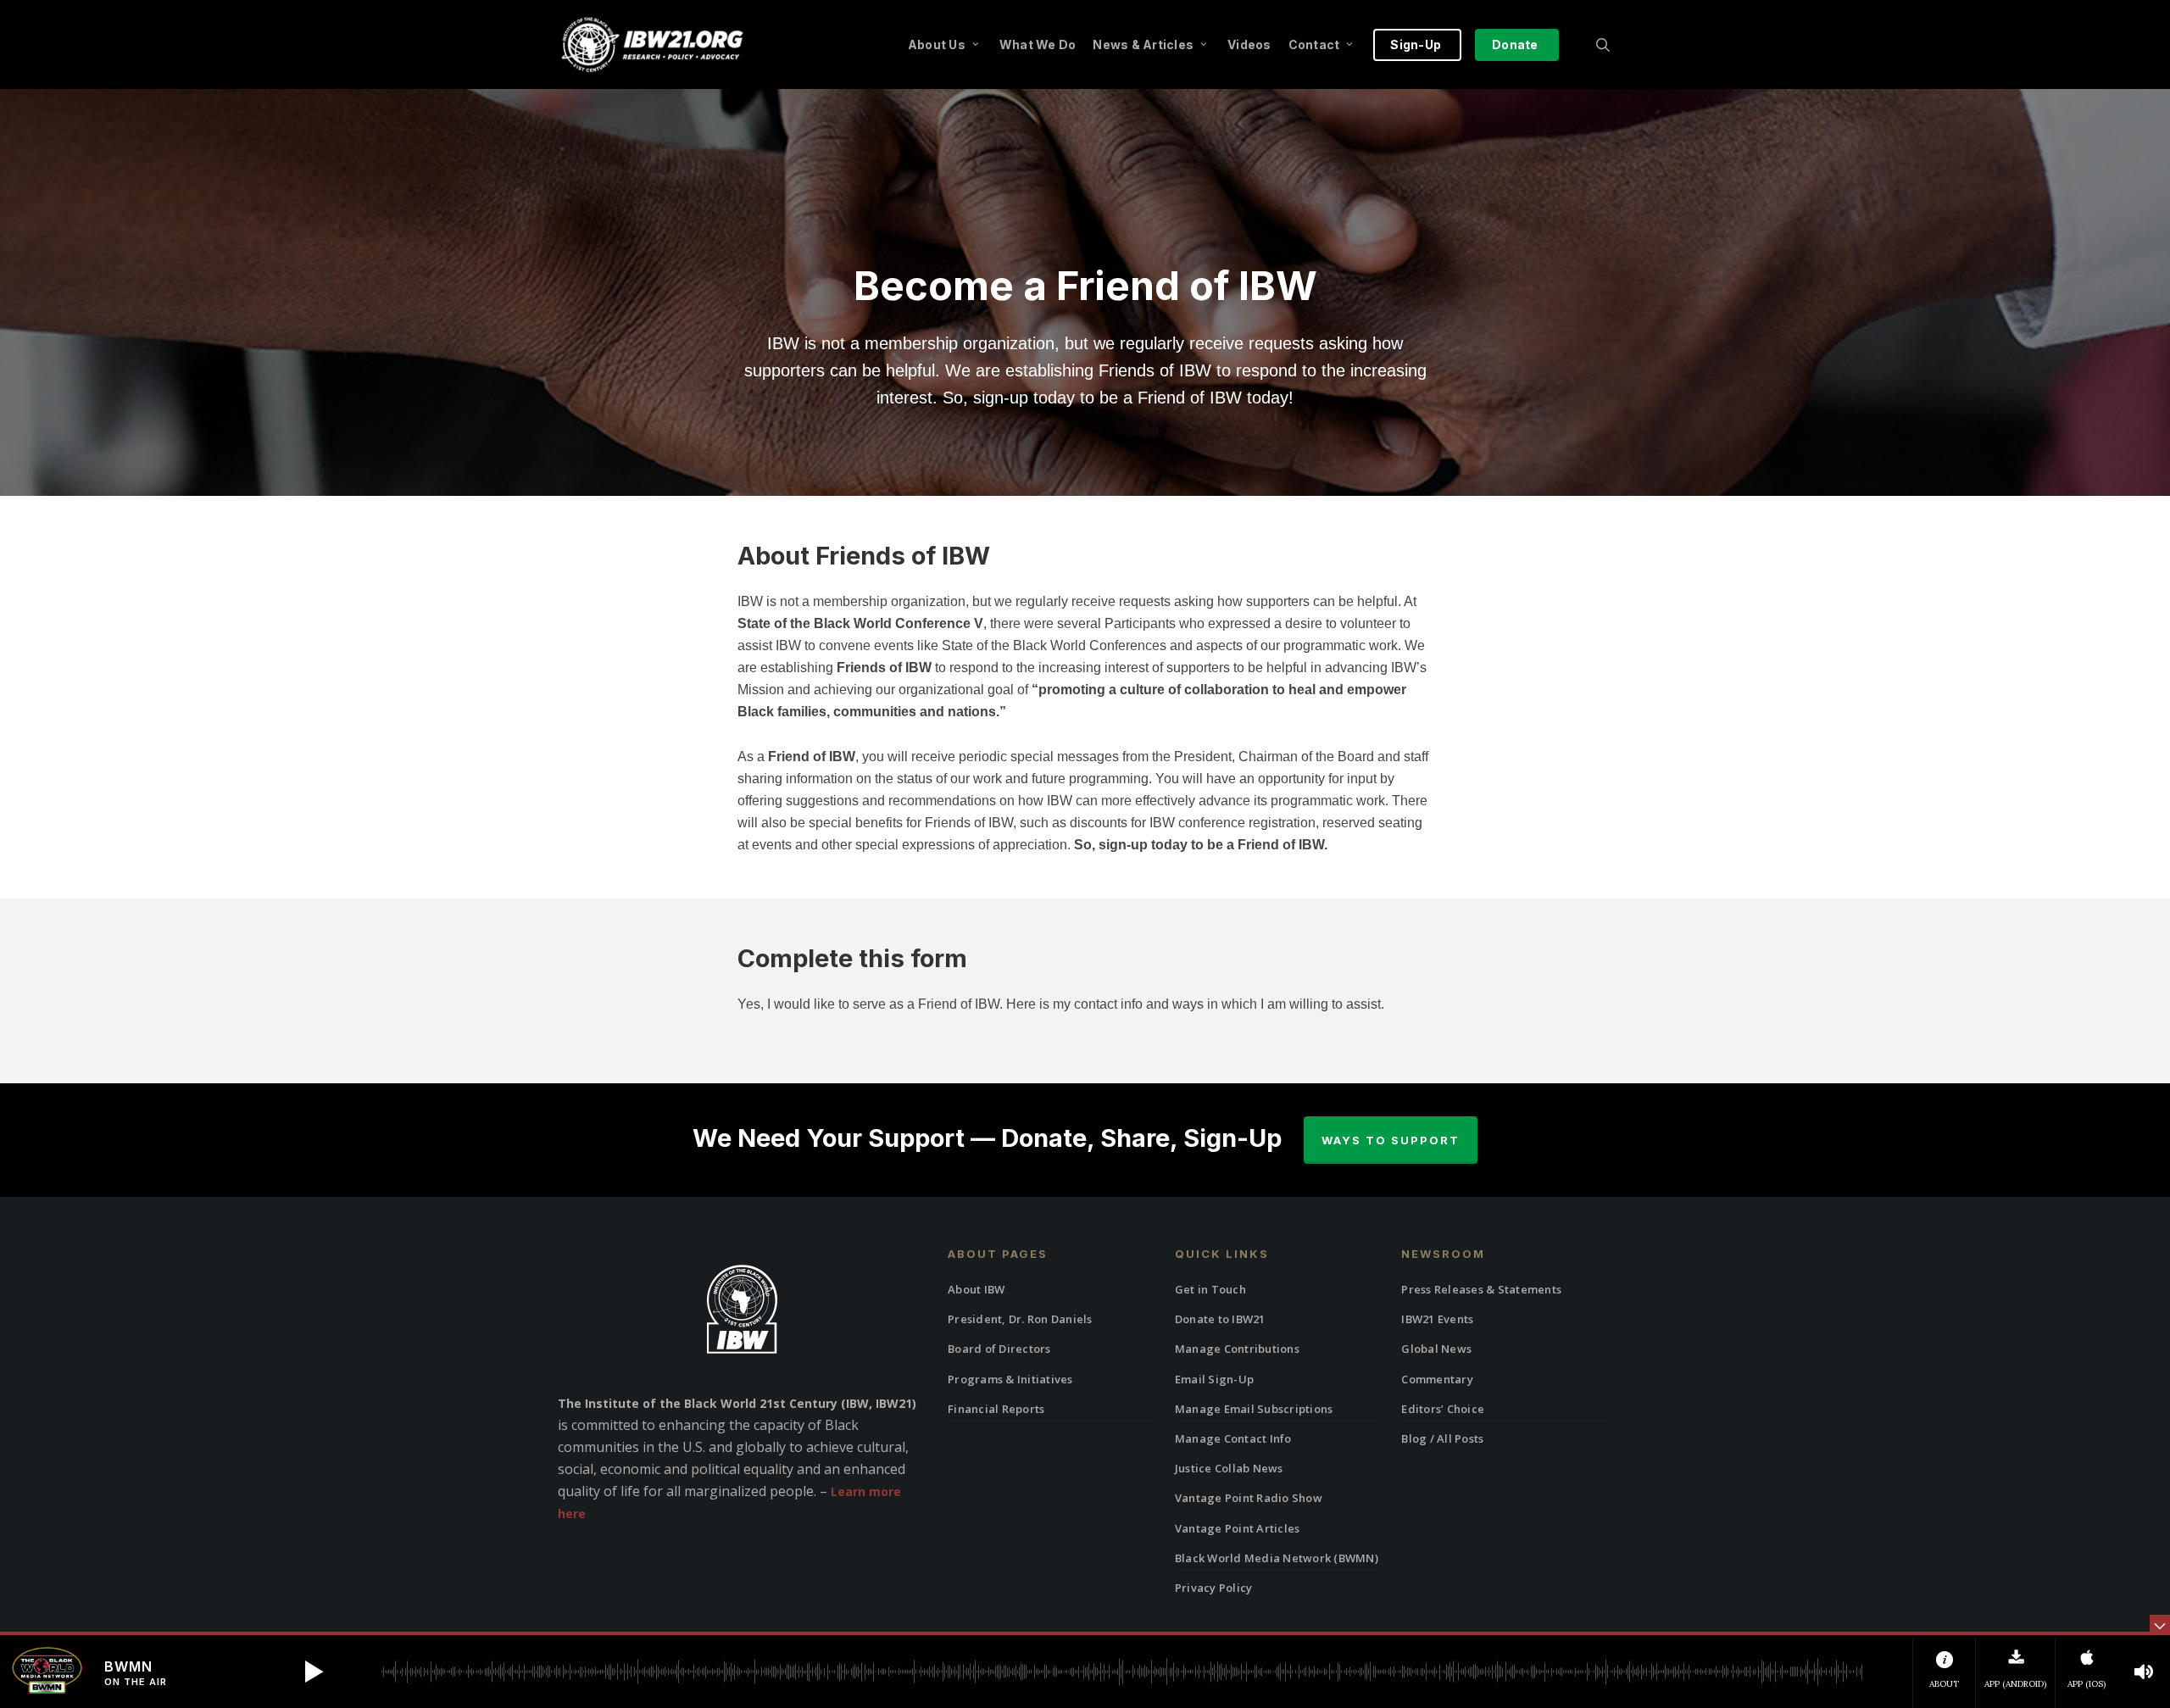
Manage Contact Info (1233, 1438)
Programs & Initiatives (1010, 1379)
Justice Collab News (1229, 1468)
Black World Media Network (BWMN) (1277, 1558)
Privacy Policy (1214, 1588)
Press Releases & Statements (1481, 1289)
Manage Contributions (1237, 1349)
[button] (314, 1672)
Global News (1436, 1349)
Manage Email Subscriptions (1254, 1409)
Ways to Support (1391, 1140)
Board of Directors (999, 1349)
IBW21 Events (1437, 1319)
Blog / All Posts (1442, 1438)
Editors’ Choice (1443, 1409)
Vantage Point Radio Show (1249, 1498)
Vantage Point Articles (1238, 1528)
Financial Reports (996, 1409)
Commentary (1437, 1379)
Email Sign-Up (1214, 1379)
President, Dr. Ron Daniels (1020, 1319)
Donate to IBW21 (1220, 1319)
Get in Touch (1210, 1289)
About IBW (976, 1289)
